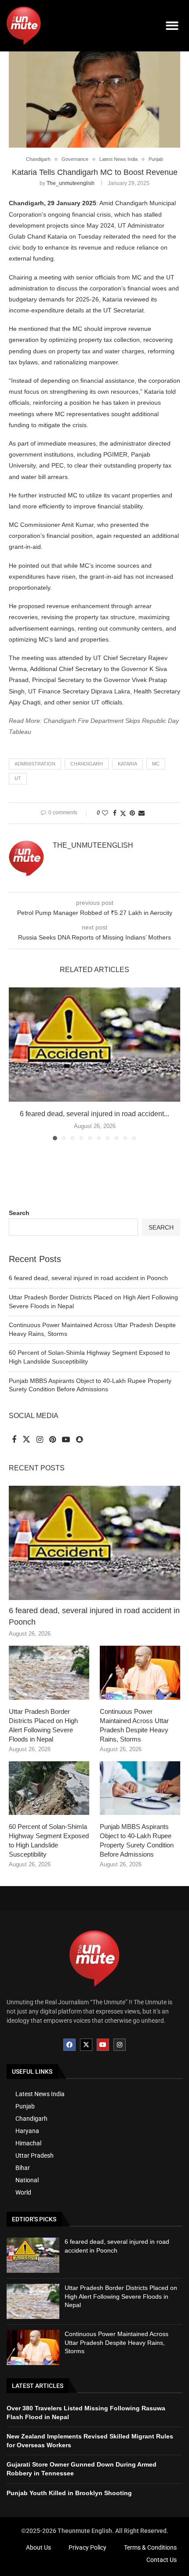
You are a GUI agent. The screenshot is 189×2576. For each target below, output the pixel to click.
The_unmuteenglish (71, 183)
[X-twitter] (86, 2045)
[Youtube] (103, 2045)
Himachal (28, 2143)
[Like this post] (105, 813)
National (27, 2180)
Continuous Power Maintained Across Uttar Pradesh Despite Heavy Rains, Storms (134, 1725)
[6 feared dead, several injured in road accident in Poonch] (94, 1045)
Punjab (25, 2106)
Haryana (27, 2131)
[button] (173, 26)
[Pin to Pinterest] (132, 813)
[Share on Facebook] (115, 813)
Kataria (127, 764)
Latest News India (40, 2094)
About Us (38, 2547)
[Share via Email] (142, 813)
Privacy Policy (87, 2547)
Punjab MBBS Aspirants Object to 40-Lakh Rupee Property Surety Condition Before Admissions (137, 1840)
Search (19, 1213)
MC (156, 764)
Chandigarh (87, 764)
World (23, 2192)
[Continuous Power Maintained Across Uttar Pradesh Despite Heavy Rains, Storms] (140, 1673)
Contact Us (162, 2560)
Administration (35, 764)
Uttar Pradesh (35, 2155)
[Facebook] (69, 2045)
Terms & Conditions (150, 2547)
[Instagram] (120, 2045)
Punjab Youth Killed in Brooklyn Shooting (69, 2493)
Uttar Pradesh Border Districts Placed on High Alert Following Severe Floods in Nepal (43, 1725)
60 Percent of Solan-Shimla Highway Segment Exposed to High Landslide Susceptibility (49, 1840)
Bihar (23, 2168)
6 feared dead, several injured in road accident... (94, 1114)
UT (18, 778)
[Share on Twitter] (123, 813)
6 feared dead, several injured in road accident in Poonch (88, 1278)
